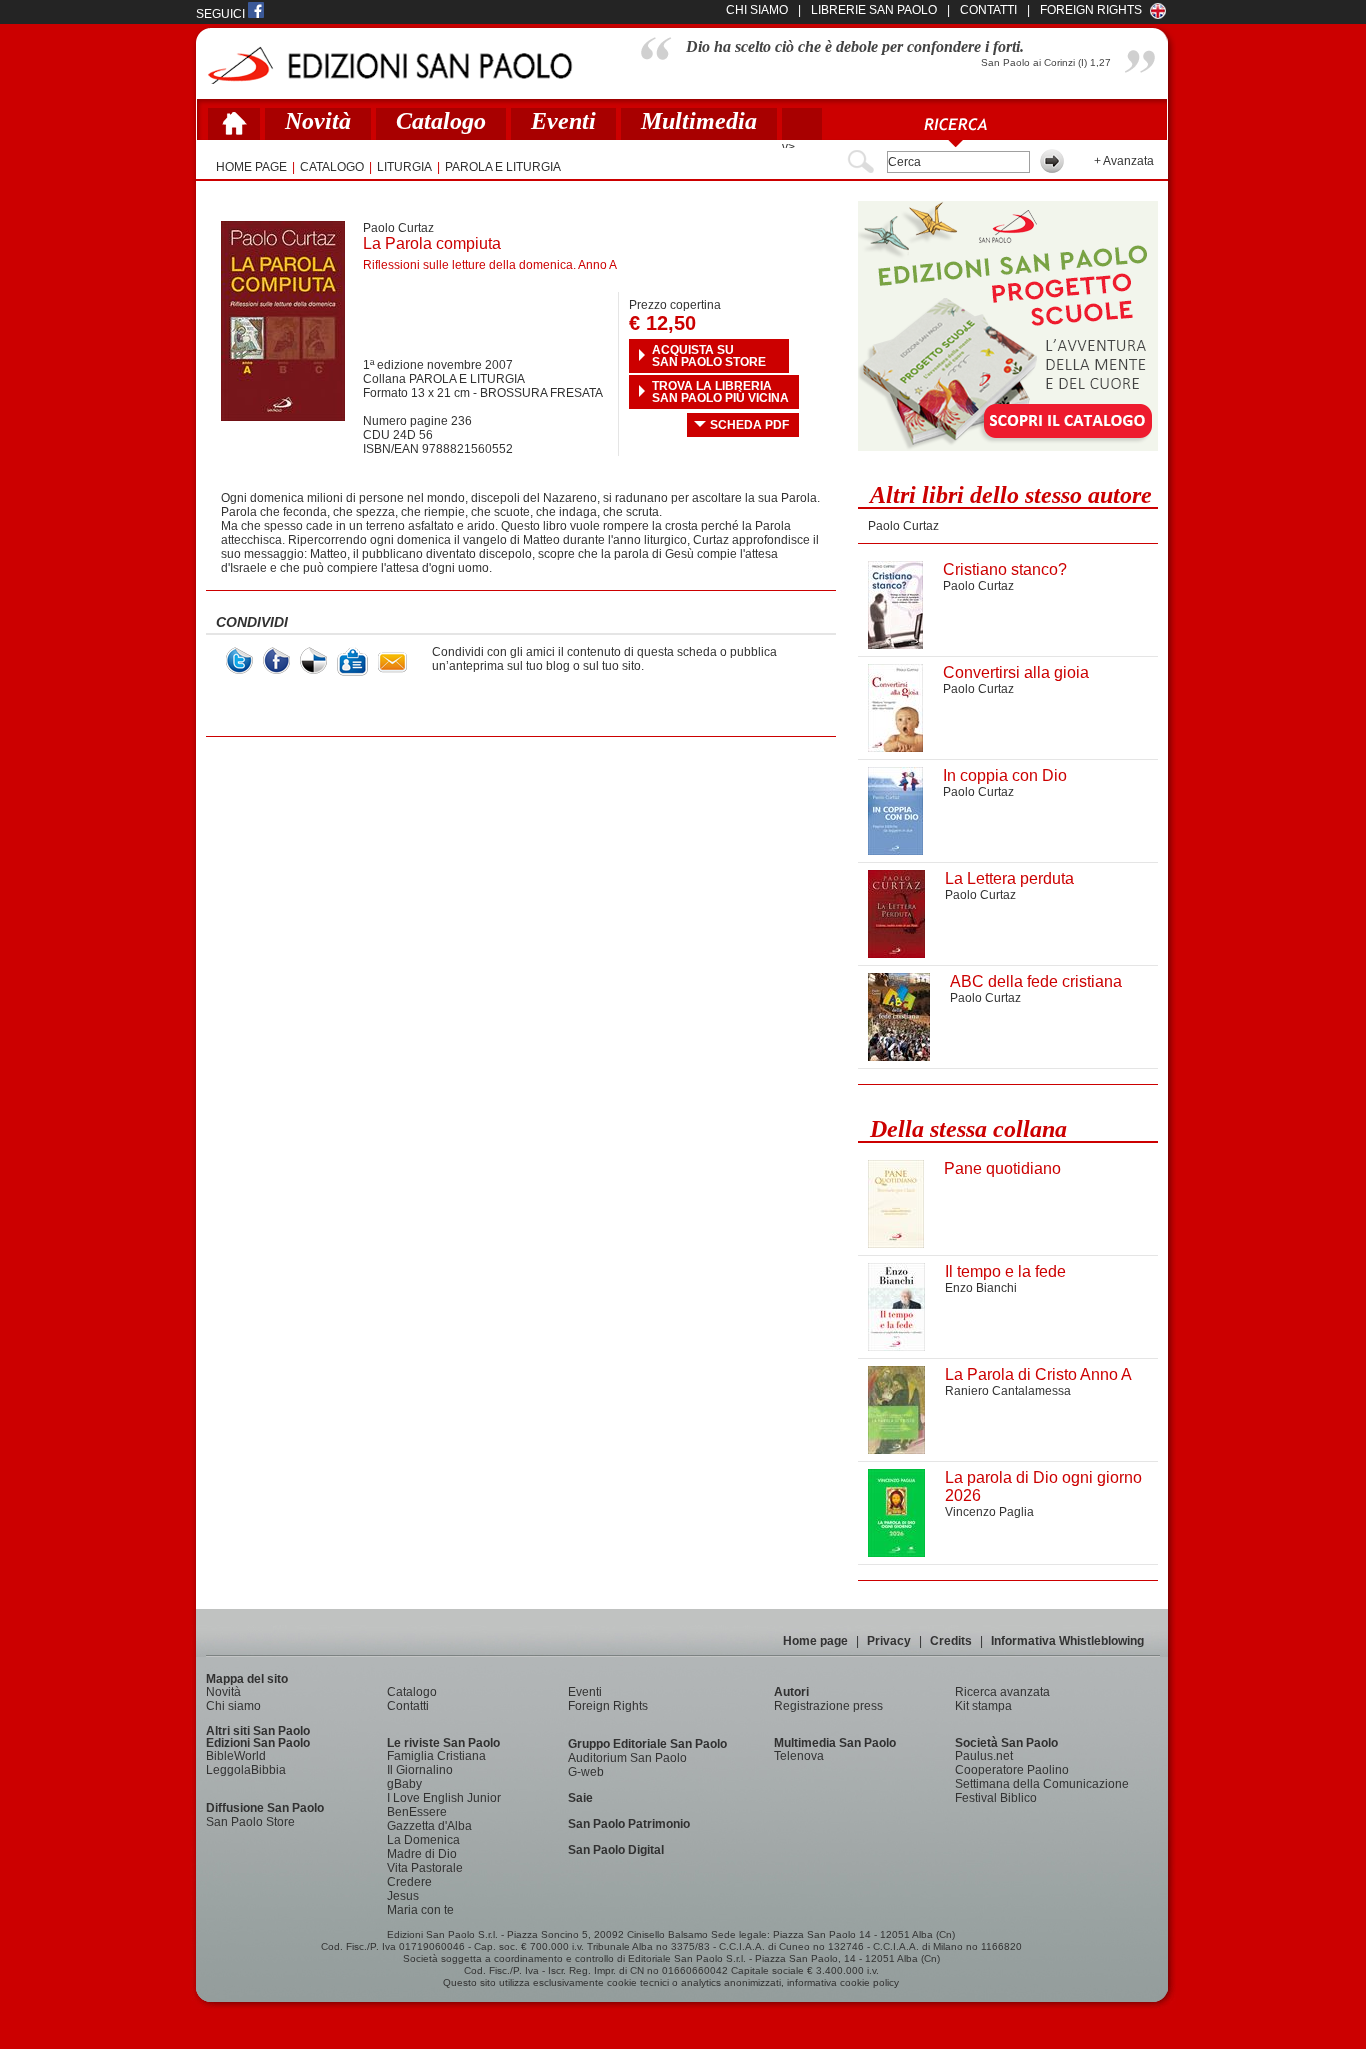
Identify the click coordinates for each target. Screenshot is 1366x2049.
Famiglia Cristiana (436, 1756)
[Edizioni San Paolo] (389, 65)
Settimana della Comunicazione (1042, 1784)
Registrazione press (828, 1706)
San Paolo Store (250, 1822)
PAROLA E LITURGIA (503, 167)
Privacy (889, 1641)
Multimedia (699, 121)
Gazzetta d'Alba (429, 1826)
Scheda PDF (749, 425)
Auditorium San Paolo (627, 1758)
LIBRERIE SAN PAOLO (874, 10)
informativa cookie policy (843, 1982)
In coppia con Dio (1005, 775)
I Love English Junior (444, 1798)
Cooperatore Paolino (1012, 1770)
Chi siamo (233, 1706)
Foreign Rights (1091, 10)
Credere (409, 1882)
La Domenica (423, 1840)
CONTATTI (988, 10)
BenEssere (417, 1812)
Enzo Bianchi (981, 1288)
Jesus (403, 1896)
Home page (815, 1641)
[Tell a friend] (392, 662)
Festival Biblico (996, 1798)
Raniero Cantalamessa (1008, 1391)
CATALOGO (332, 167)
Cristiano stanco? (1005, 569)
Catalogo (441, 121)
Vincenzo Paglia (989, 1512)
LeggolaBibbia (246, 1770)
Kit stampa (983, 1706)
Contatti (408, 1706)
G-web (586, 1772)
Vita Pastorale (425, 1868)
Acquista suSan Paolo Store (709, 356)
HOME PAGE (251, 167)
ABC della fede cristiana (1036, 981)
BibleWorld (236, 1756)
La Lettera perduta (1009, 878)
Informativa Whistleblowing (1067, 1641)
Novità (318, 121)
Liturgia (404, 167)
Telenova (799, 1756)
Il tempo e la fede (1005, 1271)
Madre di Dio (422, 1854)
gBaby (404, 1784)
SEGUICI (222, 14)
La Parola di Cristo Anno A (1038, 1374)
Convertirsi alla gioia (1016, 672)
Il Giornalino (420, 1770)
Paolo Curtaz (398, 228)
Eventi (563, 121)
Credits (951, 1641)
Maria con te (420, 1910)
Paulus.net (984, 1756)
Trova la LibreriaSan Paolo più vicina (720, 392)
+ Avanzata (1124, 161)
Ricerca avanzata (1002, 1692)
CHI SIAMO (757, 10)
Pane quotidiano (1002, 1168)
